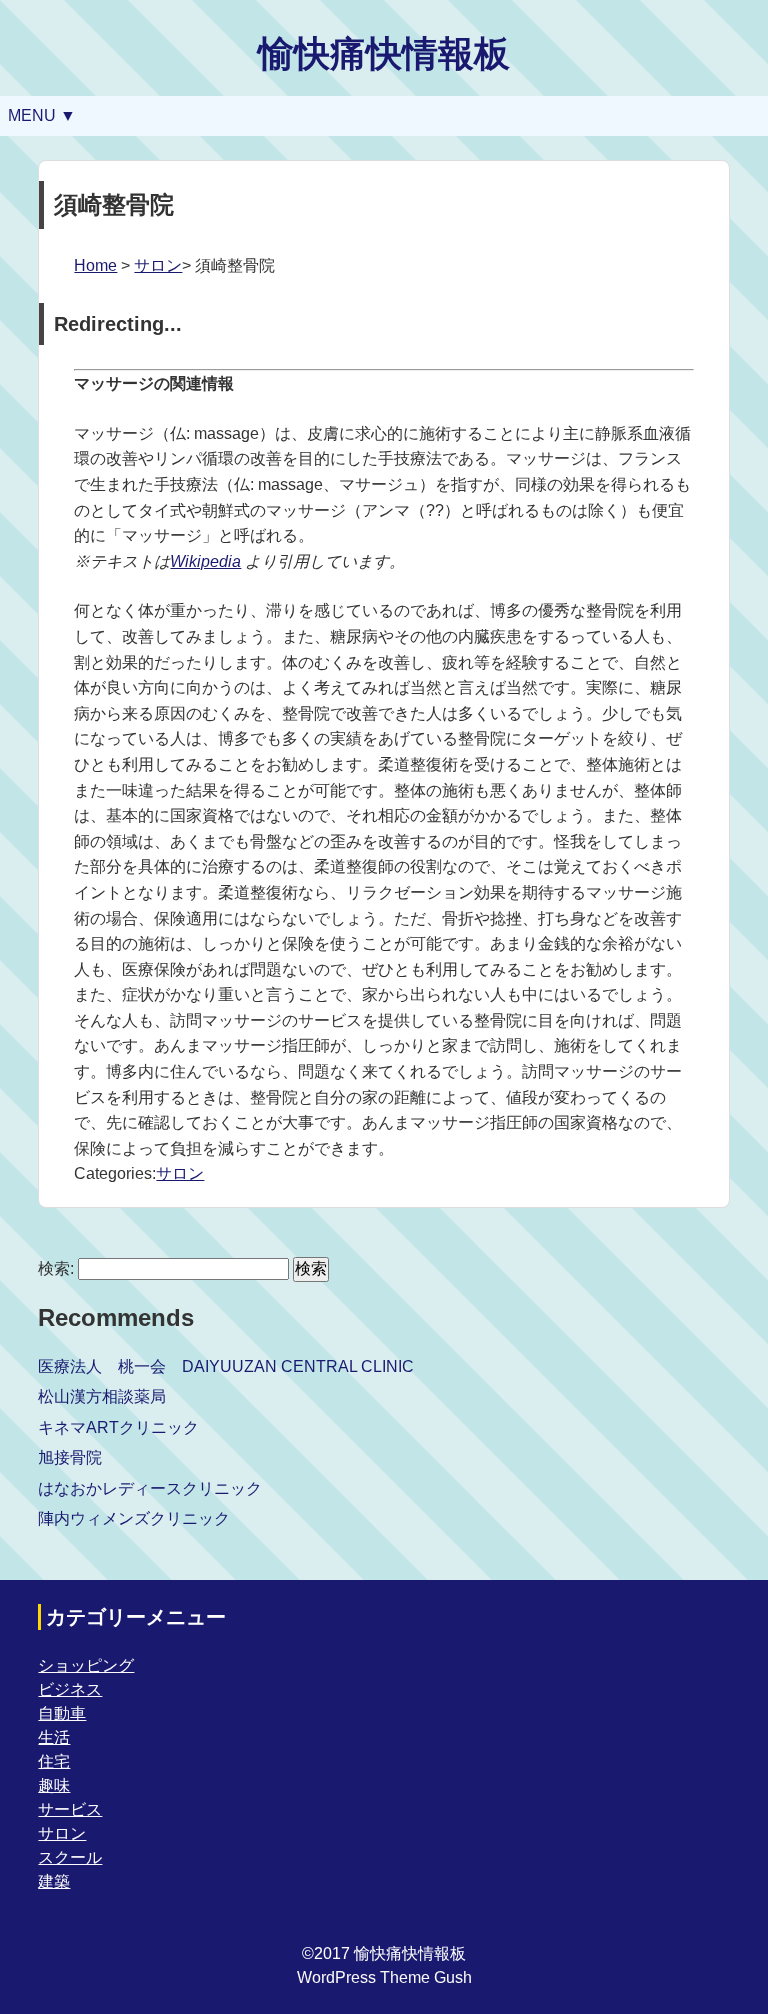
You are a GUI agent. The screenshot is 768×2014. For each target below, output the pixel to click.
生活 (54, 1737)
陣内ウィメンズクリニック (134, 1518)
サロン (158, 265)
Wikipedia (205, 561)
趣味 (54, 1785)
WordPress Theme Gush (384, 1977)
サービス (70, 1809)
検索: (56, 1268)
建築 (54, 1881)
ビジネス (70, 1689)
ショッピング (86, 1665)
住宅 (54, 1761)
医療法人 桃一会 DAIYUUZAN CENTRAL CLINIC (226, 1366)
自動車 (62, 1713)
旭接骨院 (70, 1457)
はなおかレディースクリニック (150, 1488)
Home (95, 265)
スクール (70, 1857)
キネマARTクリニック (118, 1427)
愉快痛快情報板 (384, 53)
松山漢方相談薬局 (102, 1396)
